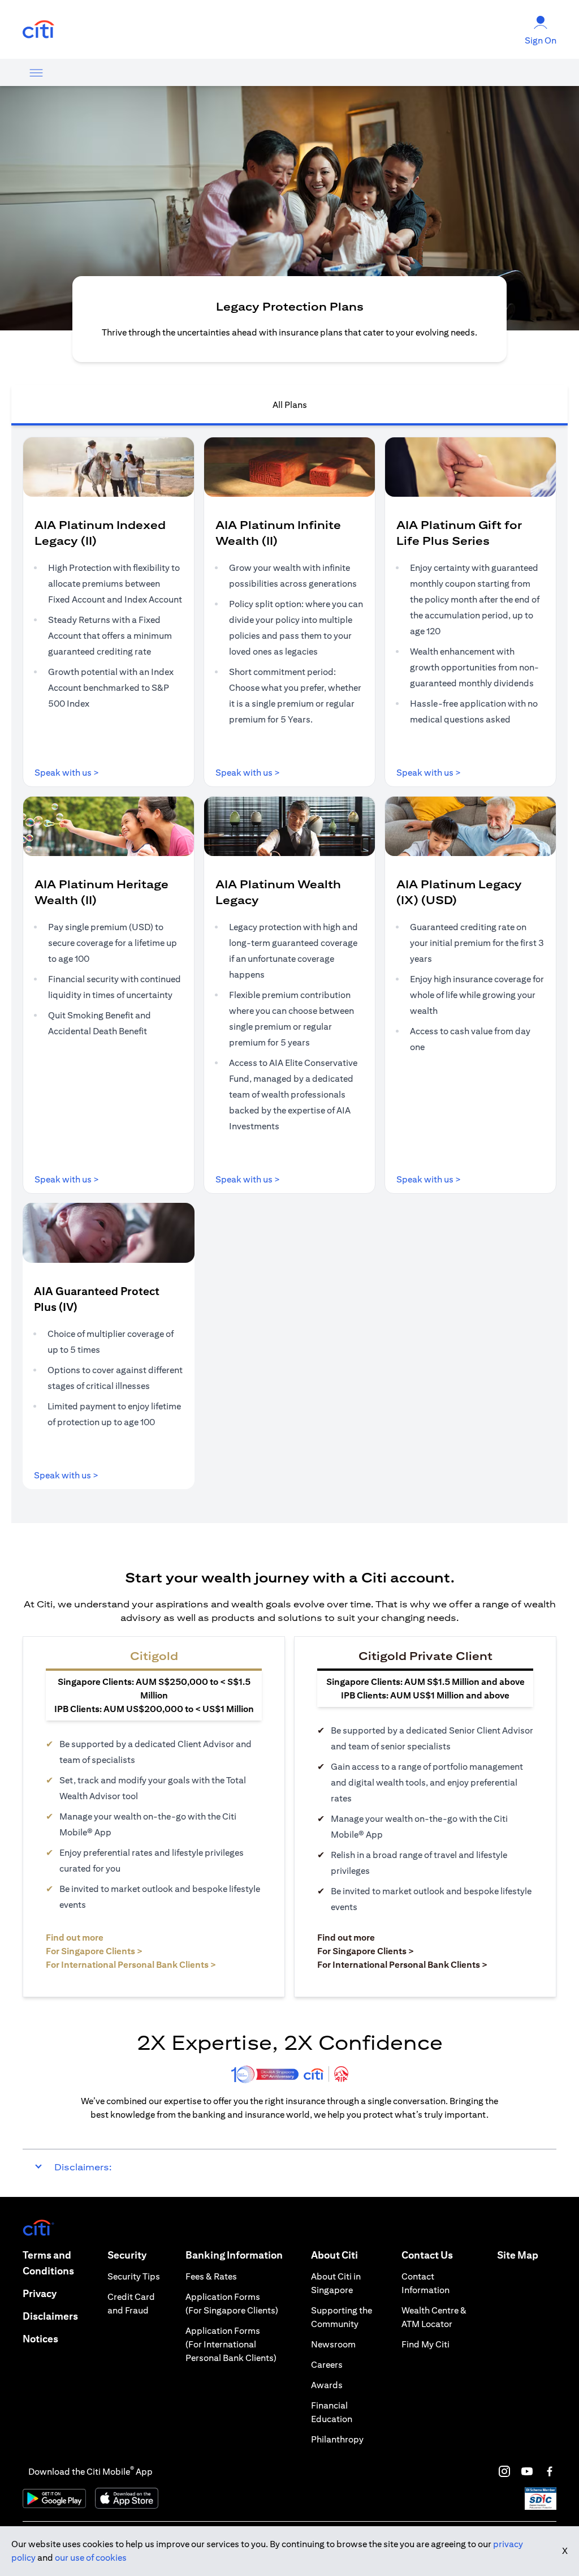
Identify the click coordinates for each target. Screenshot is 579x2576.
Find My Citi (425, 2344)
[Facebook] (550, 2471)
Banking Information (234, 2255)
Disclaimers (50, 2316)
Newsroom (333, 2344)
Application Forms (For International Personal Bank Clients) (231, 2344)
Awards (327, 2385)
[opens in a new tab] (38, 30)
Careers (327, 2365)
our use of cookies (91, 2558)
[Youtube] (527, 2471)
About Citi (334, 2255)
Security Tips (134, 2276)
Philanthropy (337, 2439)
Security (127, 2255)
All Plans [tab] (290, 405)
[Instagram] (504, 2471)
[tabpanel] (289, 974)
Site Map (518, 2255)
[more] (36, 72)
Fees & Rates (211, 2276)
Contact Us (427, 2255)
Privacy (40, 2293)
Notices (40, 2339)
